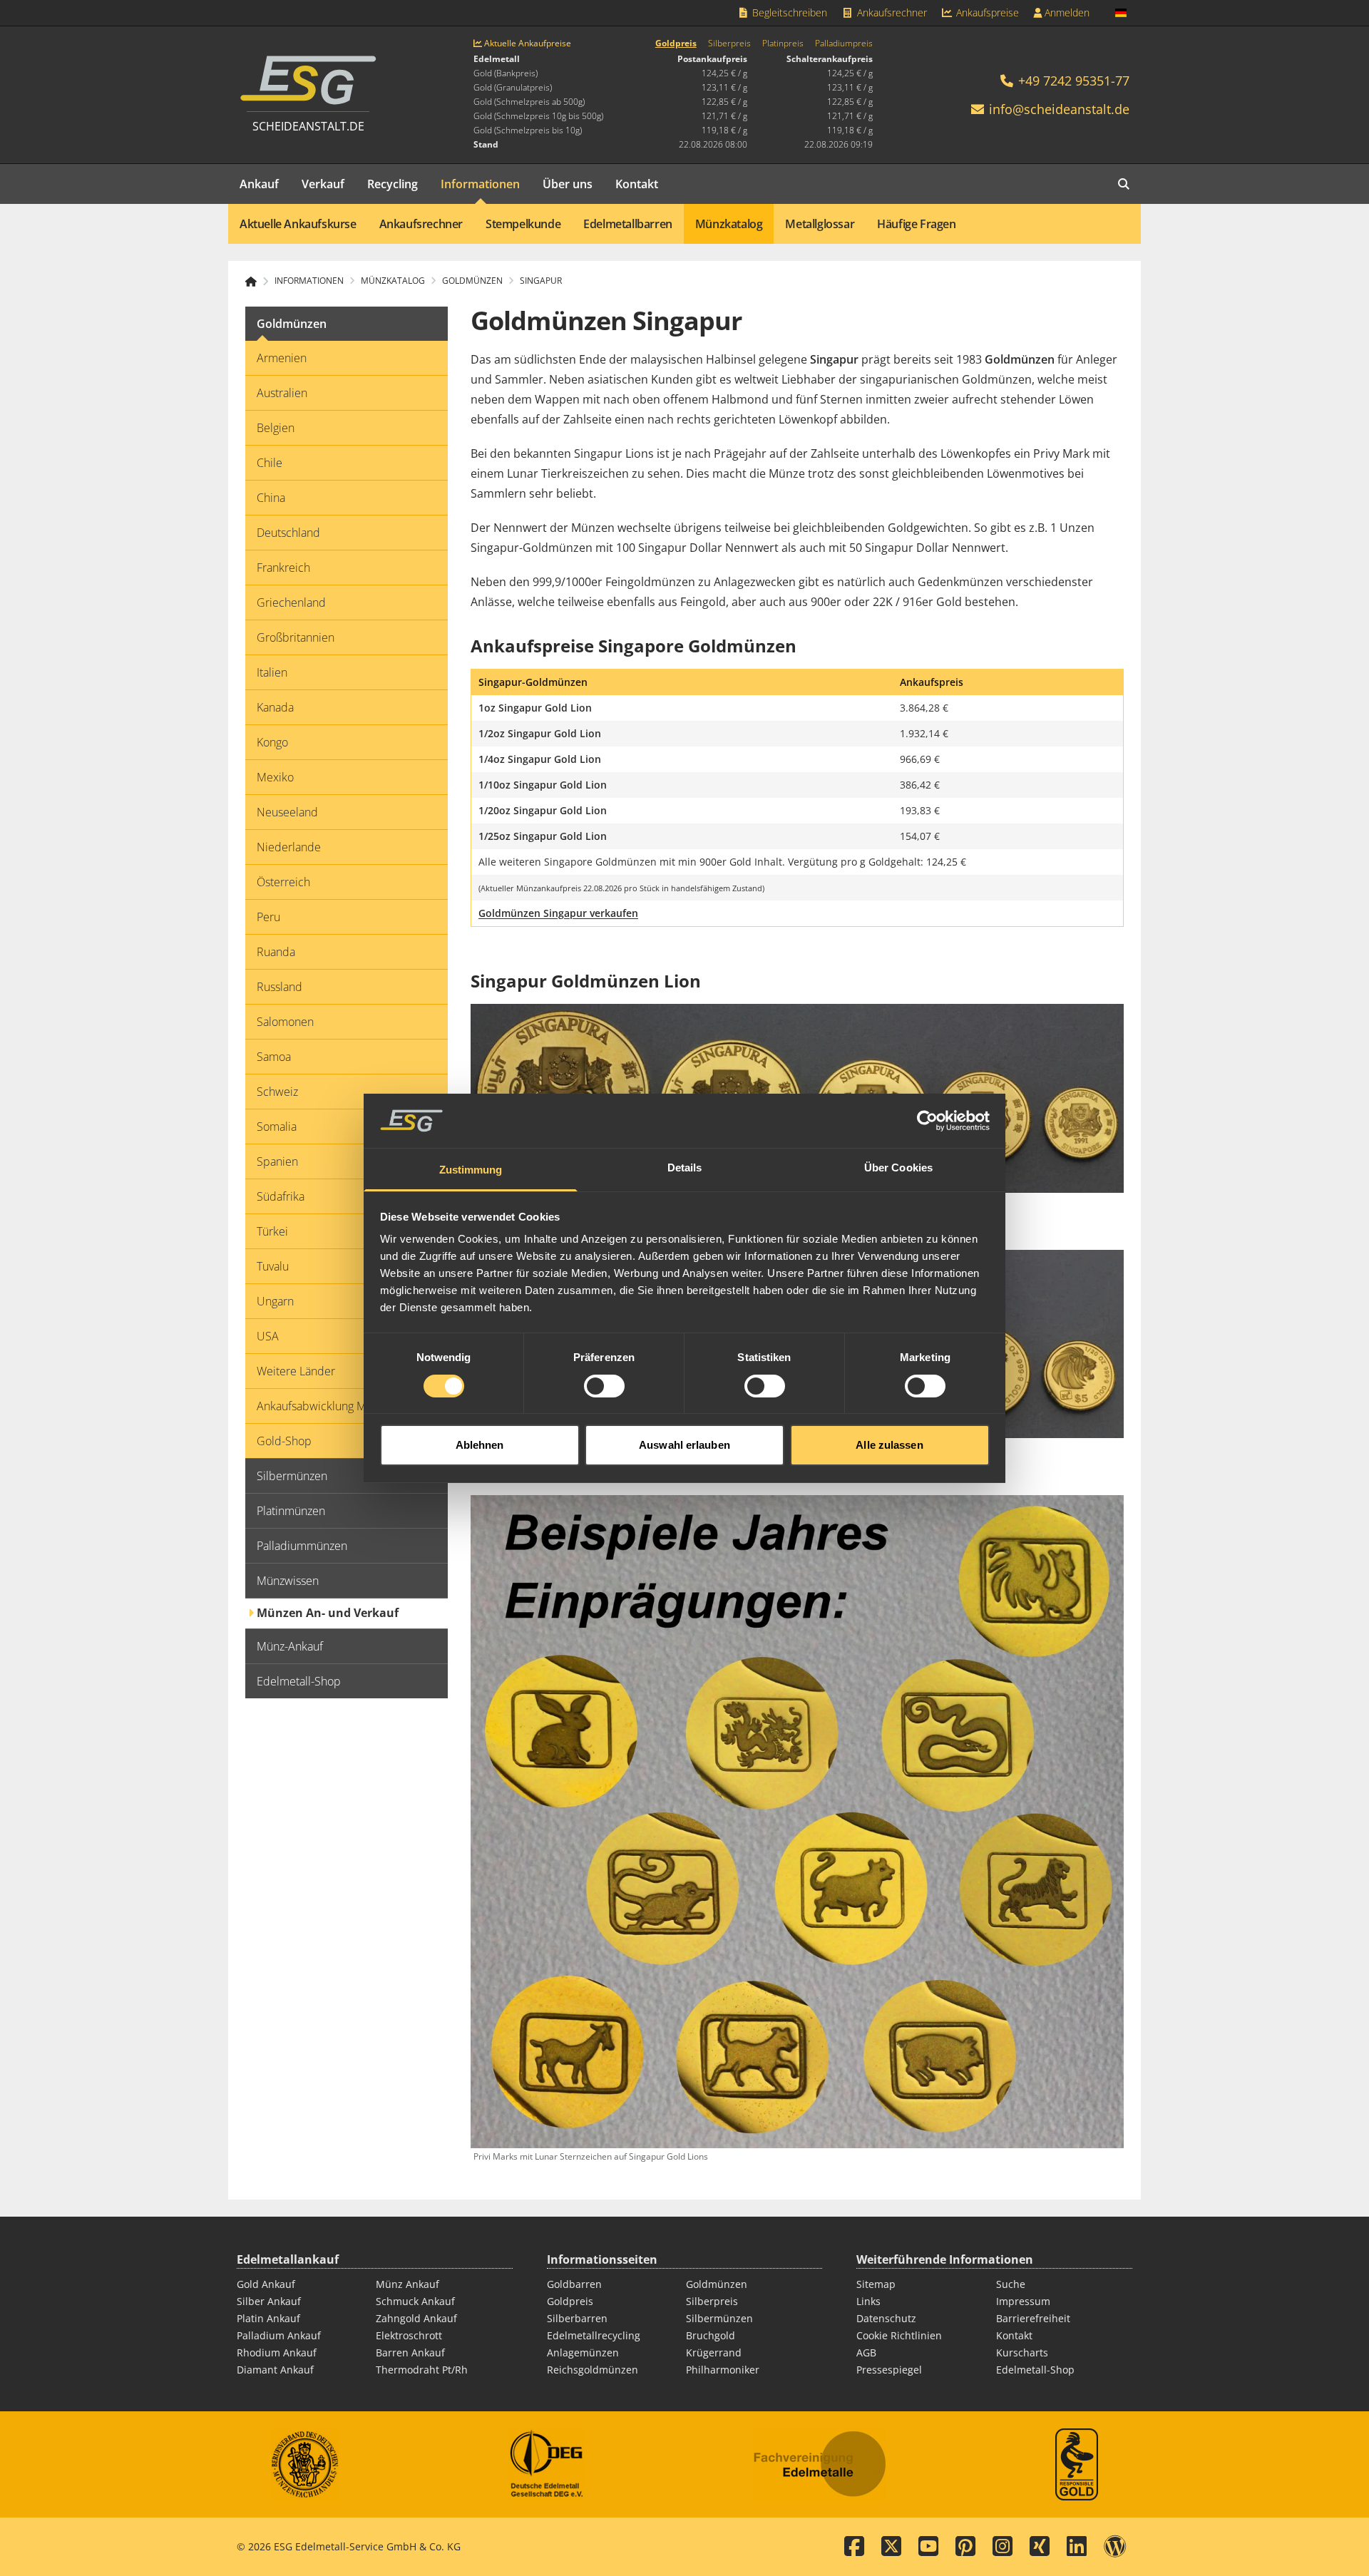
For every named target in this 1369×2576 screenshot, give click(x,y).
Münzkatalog (729, 224)
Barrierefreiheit (1033, 2318)
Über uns (568, 184)
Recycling (393, 184)
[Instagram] (1003, 2547)
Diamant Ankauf (275, 2370)
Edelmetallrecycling (594, 2335)
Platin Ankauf (268, 2318)
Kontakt (637, 184)
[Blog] (1115, 2547)
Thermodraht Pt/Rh (422, 2370)
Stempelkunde (523, 224)
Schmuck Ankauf (415, 2301)
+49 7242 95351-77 (1072, 81)
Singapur (541, 281)
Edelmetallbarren (628, 224)
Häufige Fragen (916, 224)
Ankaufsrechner (891, 12)
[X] (891, 2547)
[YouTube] (928, 2547)
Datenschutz (886, 2318)
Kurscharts (1022, 2352)
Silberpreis (729, 43)
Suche (1011, 2284)
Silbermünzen (719, 2318)
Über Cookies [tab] (898, 1168)
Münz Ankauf (407, 2284)
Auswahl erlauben (684, 1445)
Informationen (480, 184)
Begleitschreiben (788, 12)
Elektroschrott (409, 2335)
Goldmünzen (717, 2284)
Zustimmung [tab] (471, 1170)
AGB (866, 2352)
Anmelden (1066, 12)
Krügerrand (714, 2352)
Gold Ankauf (266, 2284)
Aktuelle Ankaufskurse (298, 224)
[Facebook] (854, 2547)
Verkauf (323, 184)
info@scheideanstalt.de (1059, 109)
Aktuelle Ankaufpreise (527, 43)
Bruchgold (711, 2335)
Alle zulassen (889, 1445)
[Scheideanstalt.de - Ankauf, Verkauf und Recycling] (257, 282)
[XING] (1040, 2547)
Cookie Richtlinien (899, 2335)
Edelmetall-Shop (1035, 2370)
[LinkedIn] (1077, 2547)
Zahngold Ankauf (416, 2318)
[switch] (604, 1386)
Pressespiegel (889, 2370)
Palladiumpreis (844, 43)
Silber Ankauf (269, 2301)
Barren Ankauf (410, 2352)
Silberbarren (577, 2318)
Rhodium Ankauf (277, 2352)
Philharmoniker (723, 2370)
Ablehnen (480, 1445)
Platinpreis (783, 43)
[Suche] (1124, 184)
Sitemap (876, 2284)
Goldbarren (574, 2284)
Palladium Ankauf (279, 2335)
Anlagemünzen (583, 2352)
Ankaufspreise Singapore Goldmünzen (634, 646)
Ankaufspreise (986, 12)
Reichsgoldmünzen (593, 2370)
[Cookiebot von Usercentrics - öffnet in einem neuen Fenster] (927, 1121)
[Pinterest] (965, 2547)
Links (868, 2301)
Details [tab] (685, 1168)
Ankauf (259, 184)
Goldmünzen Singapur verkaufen (558, 913)
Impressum (1023, 2301)
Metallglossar (820, 224)
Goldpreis (676, 43)
